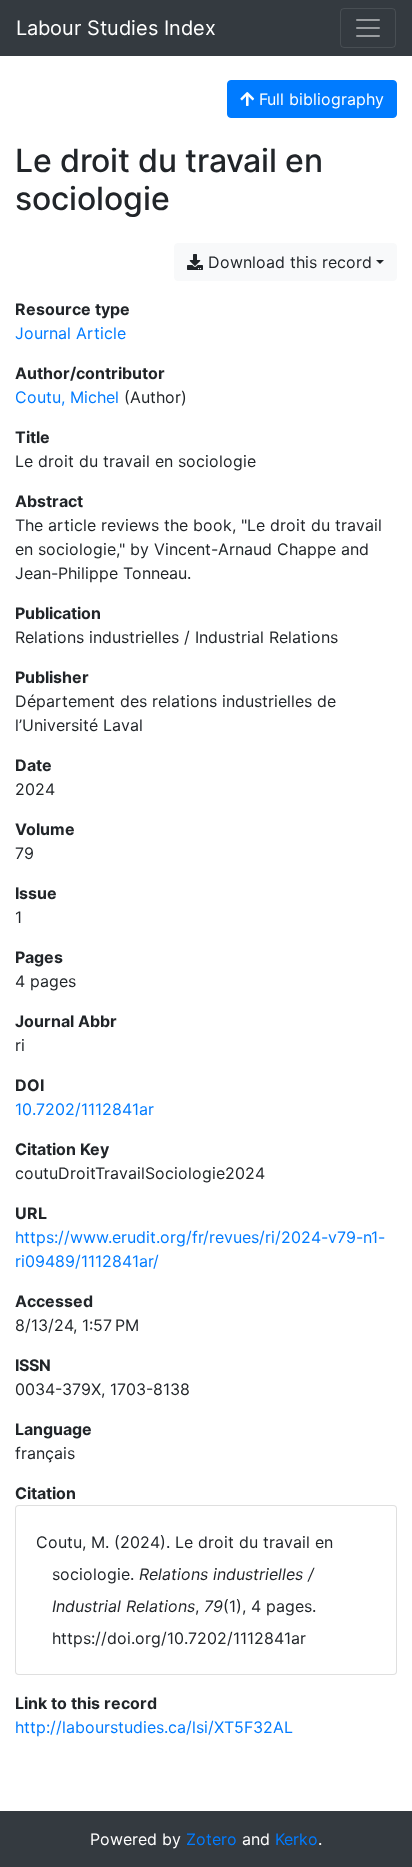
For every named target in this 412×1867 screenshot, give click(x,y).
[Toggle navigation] (368, 28)
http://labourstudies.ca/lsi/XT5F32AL (154, 1727)
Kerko (296, 1839)
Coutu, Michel (67, 397)
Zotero (211, 1839)
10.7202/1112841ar (84, 1109)
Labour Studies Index (116, 28)
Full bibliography (319, 99)
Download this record (287, 262)
